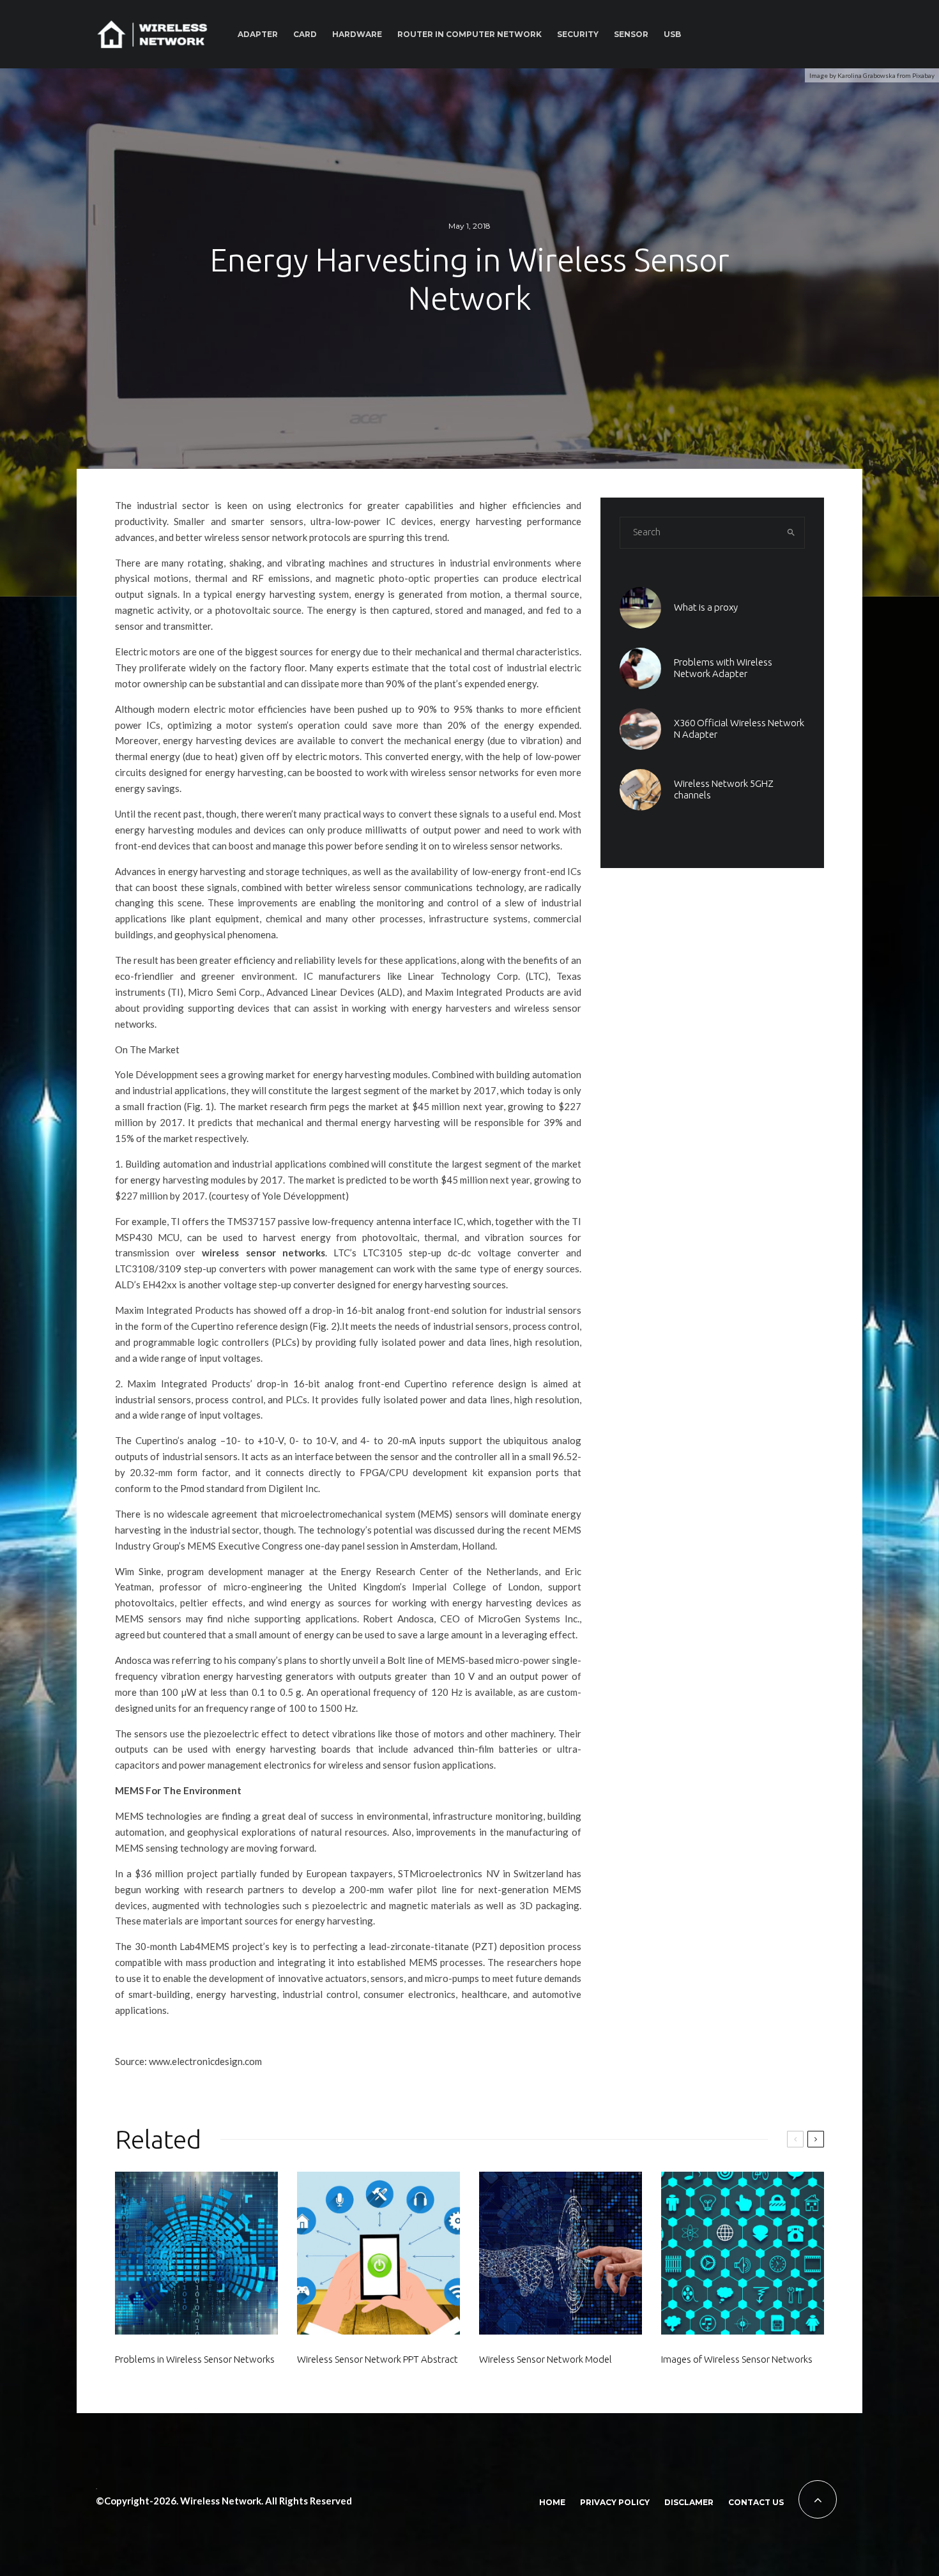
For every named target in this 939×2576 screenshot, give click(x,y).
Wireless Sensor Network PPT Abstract (378, 2359)
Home (552, 2502)
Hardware (357, 34)
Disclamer (689, 2502)
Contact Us (756, 2502)
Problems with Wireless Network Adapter (723, 668)
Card (305, 34)
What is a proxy (706, 607)
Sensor (631, 34)
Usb (672, 34)
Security (578, 34)
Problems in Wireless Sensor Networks (195, 2359)
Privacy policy (615, 2502)
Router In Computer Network (469, 34)
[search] (791, 533)
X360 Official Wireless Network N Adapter (739, 728)
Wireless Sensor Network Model (546, 2359)
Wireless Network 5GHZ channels (724, 789)
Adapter (258, 34)
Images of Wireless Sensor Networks (737, 2359)
